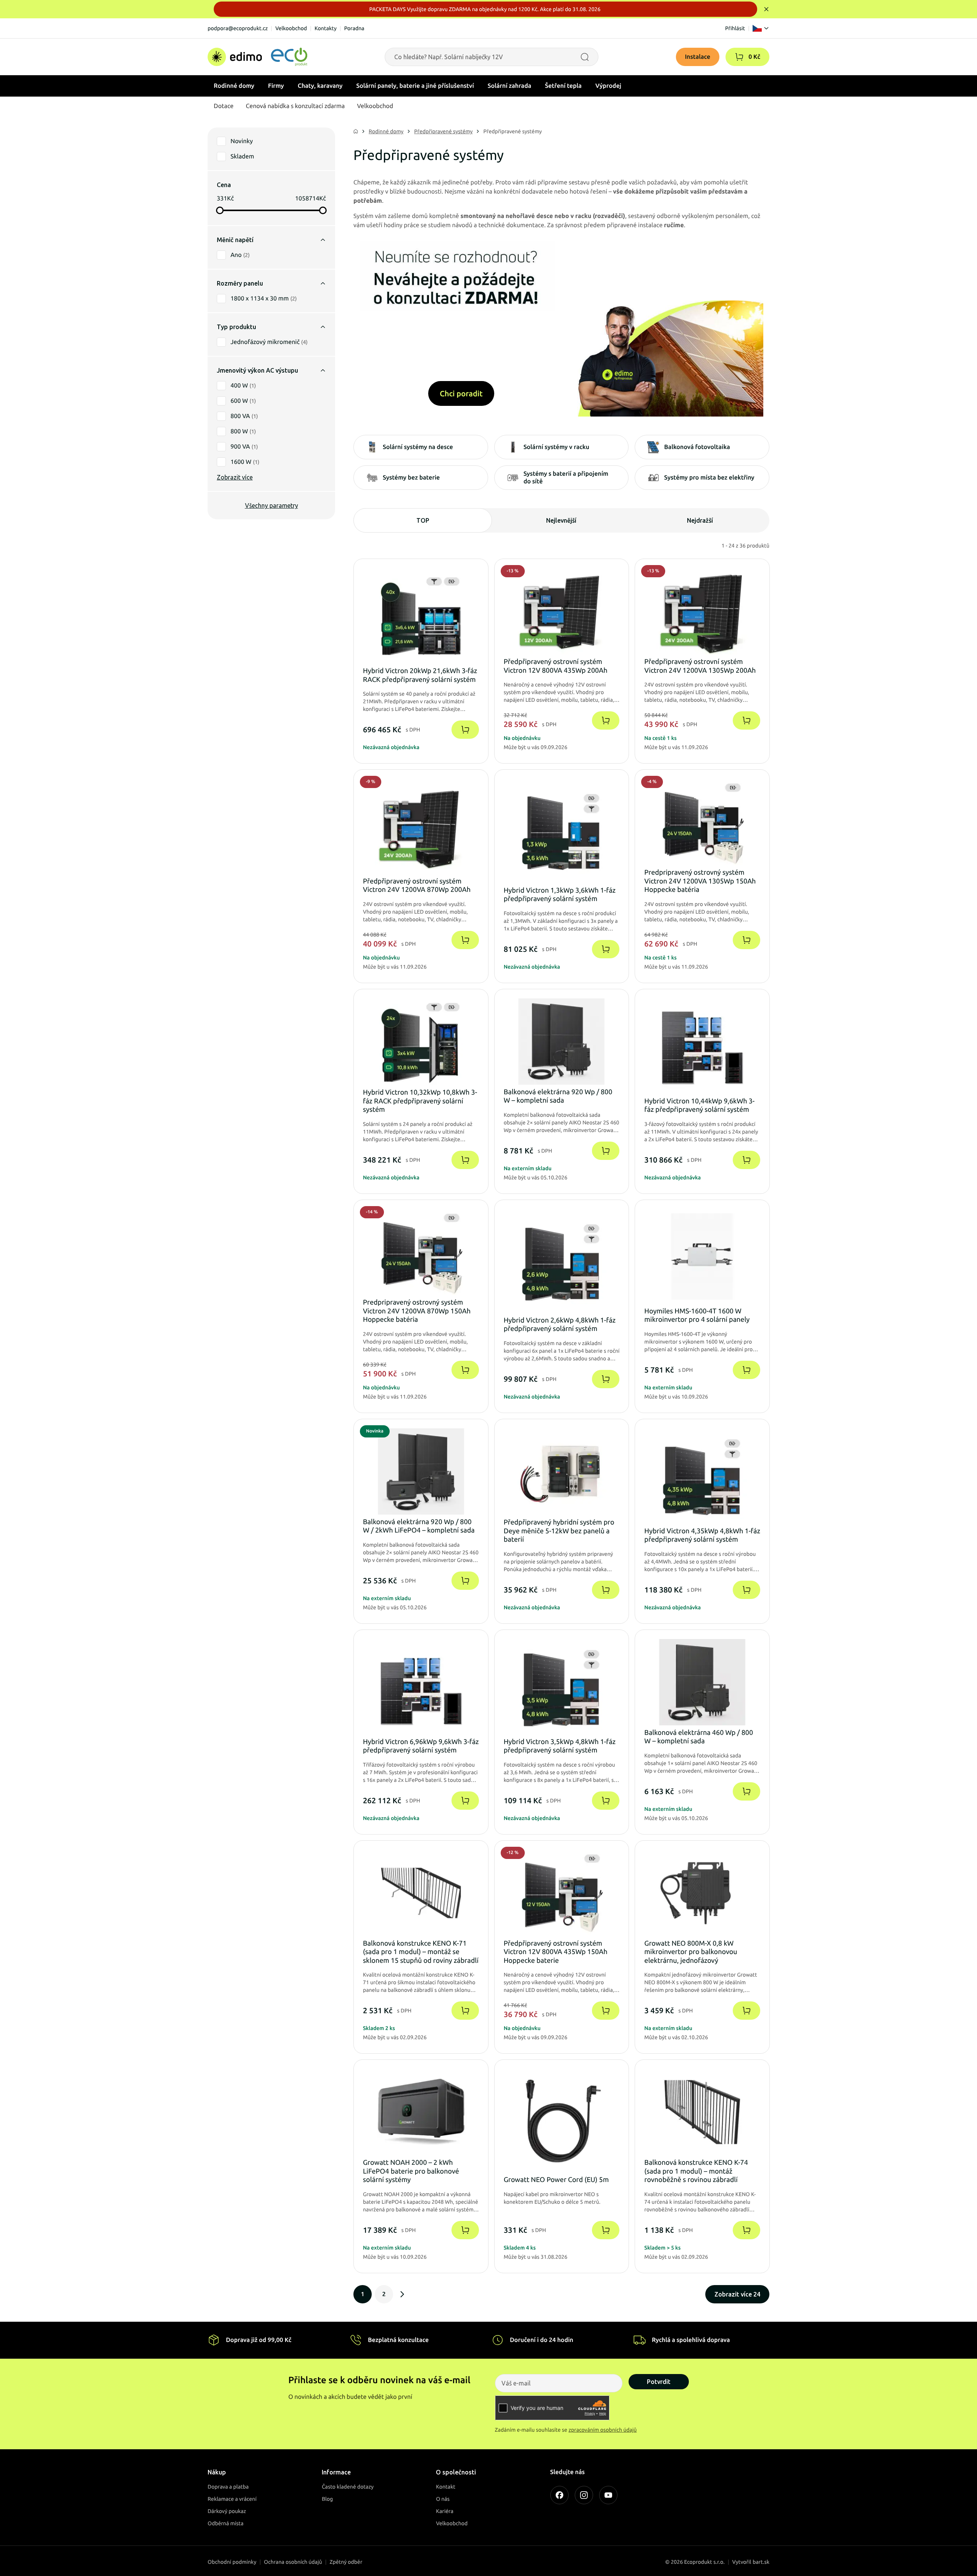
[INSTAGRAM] (584, 2495)
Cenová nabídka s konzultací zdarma (295, 106)
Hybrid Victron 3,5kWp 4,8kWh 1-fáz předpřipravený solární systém (560, 1746)
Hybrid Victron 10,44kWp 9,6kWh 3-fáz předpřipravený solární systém (699, 1105)
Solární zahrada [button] (509, 86)
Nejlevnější (561, 520)
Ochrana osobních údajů (293, 2562)
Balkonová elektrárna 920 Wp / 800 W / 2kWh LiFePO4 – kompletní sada (419, 1526)
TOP (423, 520)
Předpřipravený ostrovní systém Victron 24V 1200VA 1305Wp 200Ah (700, 666)
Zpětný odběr (346, 2562)
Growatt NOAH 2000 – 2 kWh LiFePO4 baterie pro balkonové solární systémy (411, 2171)
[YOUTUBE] (608, 2495)
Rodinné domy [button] (234, 86)
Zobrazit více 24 (737, 2294)
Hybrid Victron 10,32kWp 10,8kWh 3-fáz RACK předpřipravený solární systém (420, 1101)
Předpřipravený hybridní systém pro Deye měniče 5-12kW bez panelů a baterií (559, 1531)
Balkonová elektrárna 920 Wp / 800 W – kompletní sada (558, 1096)
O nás (443, 2499)
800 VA (244, 416)
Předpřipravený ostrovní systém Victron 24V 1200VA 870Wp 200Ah (417, 886)
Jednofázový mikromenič (269, 342)
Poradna (354, 28)
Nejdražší (700, 520)
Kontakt (446, 2487)
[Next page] (402, 2294)
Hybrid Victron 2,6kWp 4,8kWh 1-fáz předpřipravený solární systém (560, 1325)
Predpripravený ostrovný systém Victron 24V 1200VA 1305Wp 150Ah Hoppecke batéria (700, 881)
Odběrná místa (226, 2523)
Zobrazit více (235, 477)
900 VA (244, 447)
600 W (243, 401)
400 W (243, 386)
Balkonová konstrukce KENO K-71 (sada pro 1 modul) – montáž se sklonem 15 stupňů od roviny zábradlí (421, 1952)
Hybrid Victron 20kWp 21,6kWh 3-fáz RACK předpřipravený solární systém (420, 675)
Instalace (698, 57)
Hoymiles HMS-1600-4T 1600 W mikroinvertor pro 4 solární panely (697, 1315)
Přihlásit (735, 28)
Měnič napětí (235, 240)
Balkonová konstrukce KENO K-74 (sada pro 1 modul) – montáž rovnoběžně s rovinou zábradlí (696, 2171)
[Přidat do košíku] (465, 730)
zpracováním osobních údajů (603, 2430)
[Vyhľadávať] (585, 57)
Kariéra (445, 2511)
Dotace (224, 106)
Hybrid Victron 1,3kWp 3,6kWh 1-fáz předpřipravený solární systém (560, 895)
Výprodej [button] (608, 86)
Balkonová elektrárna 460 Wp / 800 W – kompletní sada (699, 1737)
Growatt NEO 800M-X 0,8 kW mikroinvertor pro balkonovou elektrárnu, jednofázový (691, 1952)
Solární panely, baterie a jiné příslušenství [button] (415, 86)
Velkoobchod (291, 28)
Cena (224, 185)
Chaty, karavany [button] (320, 86)
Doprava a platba (228, 2487)
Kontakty (326, 28)
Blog (327, 2499)
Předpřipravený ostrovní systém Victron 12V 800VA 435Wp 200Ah (556, 666)
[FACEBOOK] (559, 2495)
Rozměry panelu (240, 283)
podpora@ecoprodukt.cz (238, 28)
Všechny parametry (272, 506)
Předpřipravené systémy (443, 131)
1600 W (245, 462)
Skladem (242, 157)
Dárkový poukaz (227, 2511)
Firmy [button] (276, 86)
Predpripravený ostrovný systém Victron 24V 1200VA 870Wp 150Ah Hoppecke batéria (417, 1311)
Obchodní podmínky (232, 2562)
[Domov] (257, 57)
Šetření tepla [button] (563, 86)
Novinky (242, 141)
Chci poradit (461, 393)
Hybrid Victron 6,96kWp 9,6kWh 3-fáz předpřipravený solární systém (421, 1746)
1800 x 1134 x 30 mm (264, 299)
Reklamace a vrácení (232, 2499)
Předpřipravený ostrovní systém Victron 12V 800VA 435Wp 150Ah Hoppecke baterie (556, 1952)
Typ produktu (236, 327)
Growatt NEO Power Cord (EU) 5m (556, 2180)
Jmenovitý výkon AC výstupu (257, 370)
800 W (243, 431)
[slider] (220, 210)
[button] (739, 57)
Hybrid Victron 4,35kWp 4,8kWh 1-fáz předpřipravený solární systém (702, 1535)
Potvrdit (659, 2382)
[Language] (761, 28)
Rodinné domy (386, 131)
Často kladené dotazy (348, 2487)
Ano (240, 255)
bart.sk (761, 2562)
